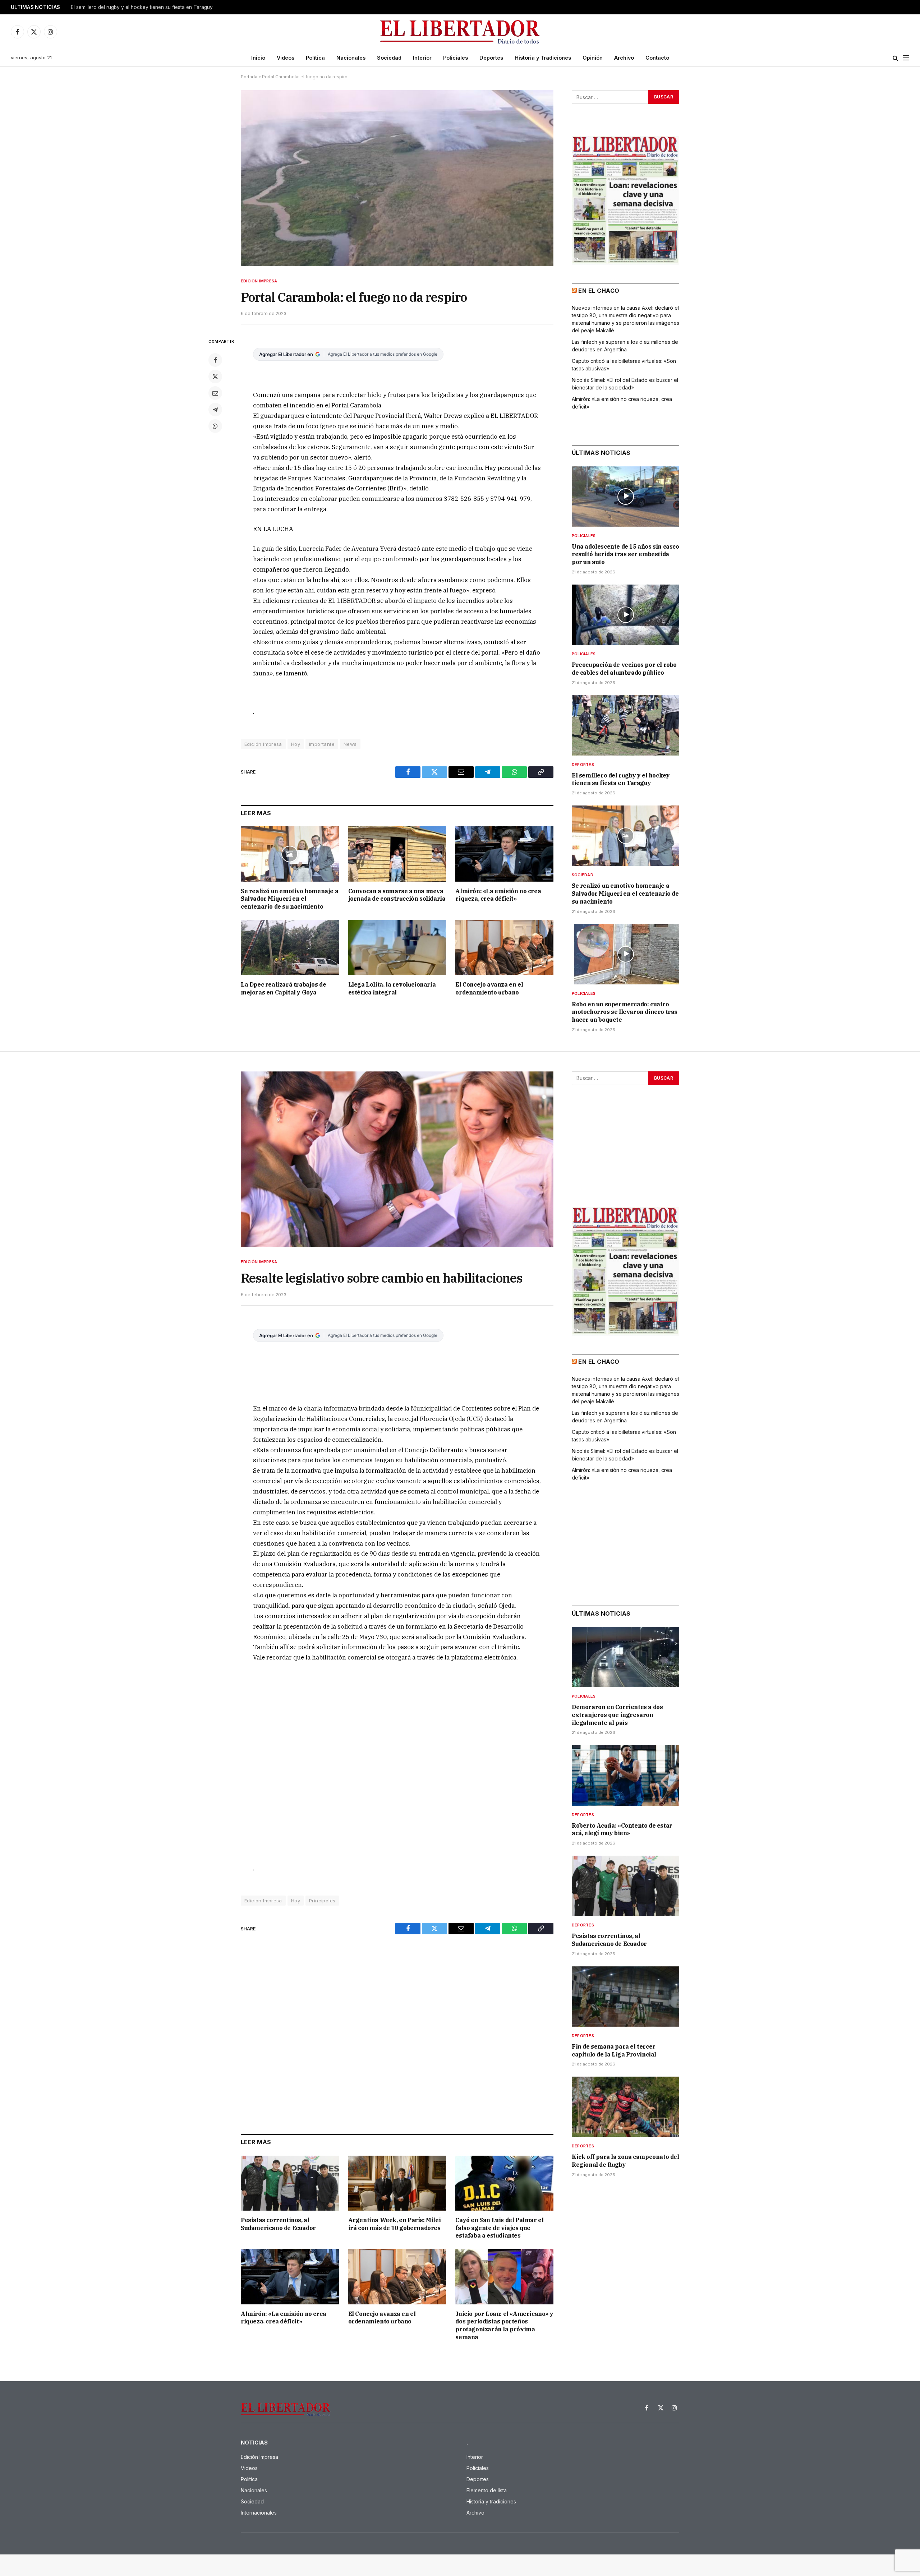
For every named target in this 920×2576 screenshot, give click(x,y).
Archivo (624, 58)
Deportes (491, 58)
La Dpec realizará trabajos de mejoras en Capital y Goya (283, 988)
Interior (422, 58)
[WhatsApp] (215, 426)
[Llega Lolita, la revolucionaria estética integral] (397, 948)
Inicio (258, 58)
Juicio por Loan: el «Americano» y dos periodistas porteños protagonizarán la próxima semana (504, 2325)
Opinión (593, 58)
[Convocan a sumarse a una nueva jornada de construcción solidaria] (397, 854)
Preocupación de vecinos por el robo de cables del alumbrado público (624, 669)
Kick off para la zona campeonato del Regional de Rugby (625, 2161)
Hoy (296, 744)
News (350, 744)
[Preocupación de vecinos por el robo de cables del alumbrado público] (625, 615)
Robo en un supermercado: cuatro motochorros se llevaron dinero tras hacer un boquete (625, 1012)
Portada (249, 77)
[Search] (895, 58)
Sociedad (389, 58)
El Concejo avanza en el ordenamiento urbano (489, 988)
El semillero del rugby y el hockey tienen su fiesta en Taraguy (621, 779)
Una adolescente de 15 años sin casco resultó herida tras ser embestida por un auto (625, 554)
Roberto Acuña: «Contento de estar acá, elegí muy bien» (622, 1829)
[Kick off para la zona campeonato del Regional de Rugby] (625, 2107)
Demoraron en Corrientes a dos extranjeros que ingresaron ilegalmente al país (617, 1715)
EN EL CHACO (599, 291)
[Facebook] (215, 360)
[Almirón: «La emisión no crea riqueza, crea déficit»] (504, 854)
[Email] (215, 393)
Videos (286, 58)
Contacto (657, 58)
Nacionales (351, 58)
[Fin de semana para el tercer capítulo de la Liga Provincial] (625, 1996)
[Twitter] (215, 377)
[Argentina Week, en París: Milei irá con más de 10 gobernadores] (397, 2183)
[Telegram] (215, 410)
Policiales (456, 58)
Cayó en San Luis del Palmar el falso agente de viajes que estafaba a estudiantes (499, 2228)
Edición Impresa (259, 281)
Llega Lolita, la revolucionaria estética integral (392, 988)
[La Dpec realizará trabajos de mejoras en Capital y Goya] (290, 948)
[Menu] (906, 58)
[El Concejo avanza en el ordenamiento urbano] (504, 948)
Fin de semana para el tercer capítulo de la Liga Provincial (614, 2050)
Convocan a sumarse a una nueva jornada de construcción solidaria (397, 895)
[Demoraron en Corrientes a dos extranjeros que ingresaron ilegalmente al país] (625, 1657)
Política (315, 58)
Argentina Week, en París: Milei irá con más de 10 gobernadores (395, 2224)
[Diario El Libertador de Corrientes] (460, 32)
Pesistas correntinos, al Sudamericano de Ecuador (278, 2224)
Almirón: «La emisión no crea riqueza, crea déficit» (498, 895)
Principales (322, 1901)
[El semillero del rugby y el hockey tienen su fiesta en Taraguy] (625, 725)
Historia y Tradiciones (543, 58)
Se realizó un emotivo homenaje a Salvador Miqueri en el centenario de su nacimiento (161, 7)
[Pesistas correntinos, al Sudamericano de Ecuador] (290, 2183)
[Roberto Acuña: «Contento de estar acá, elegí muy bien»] (625, 1775)
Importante (322, 744)
